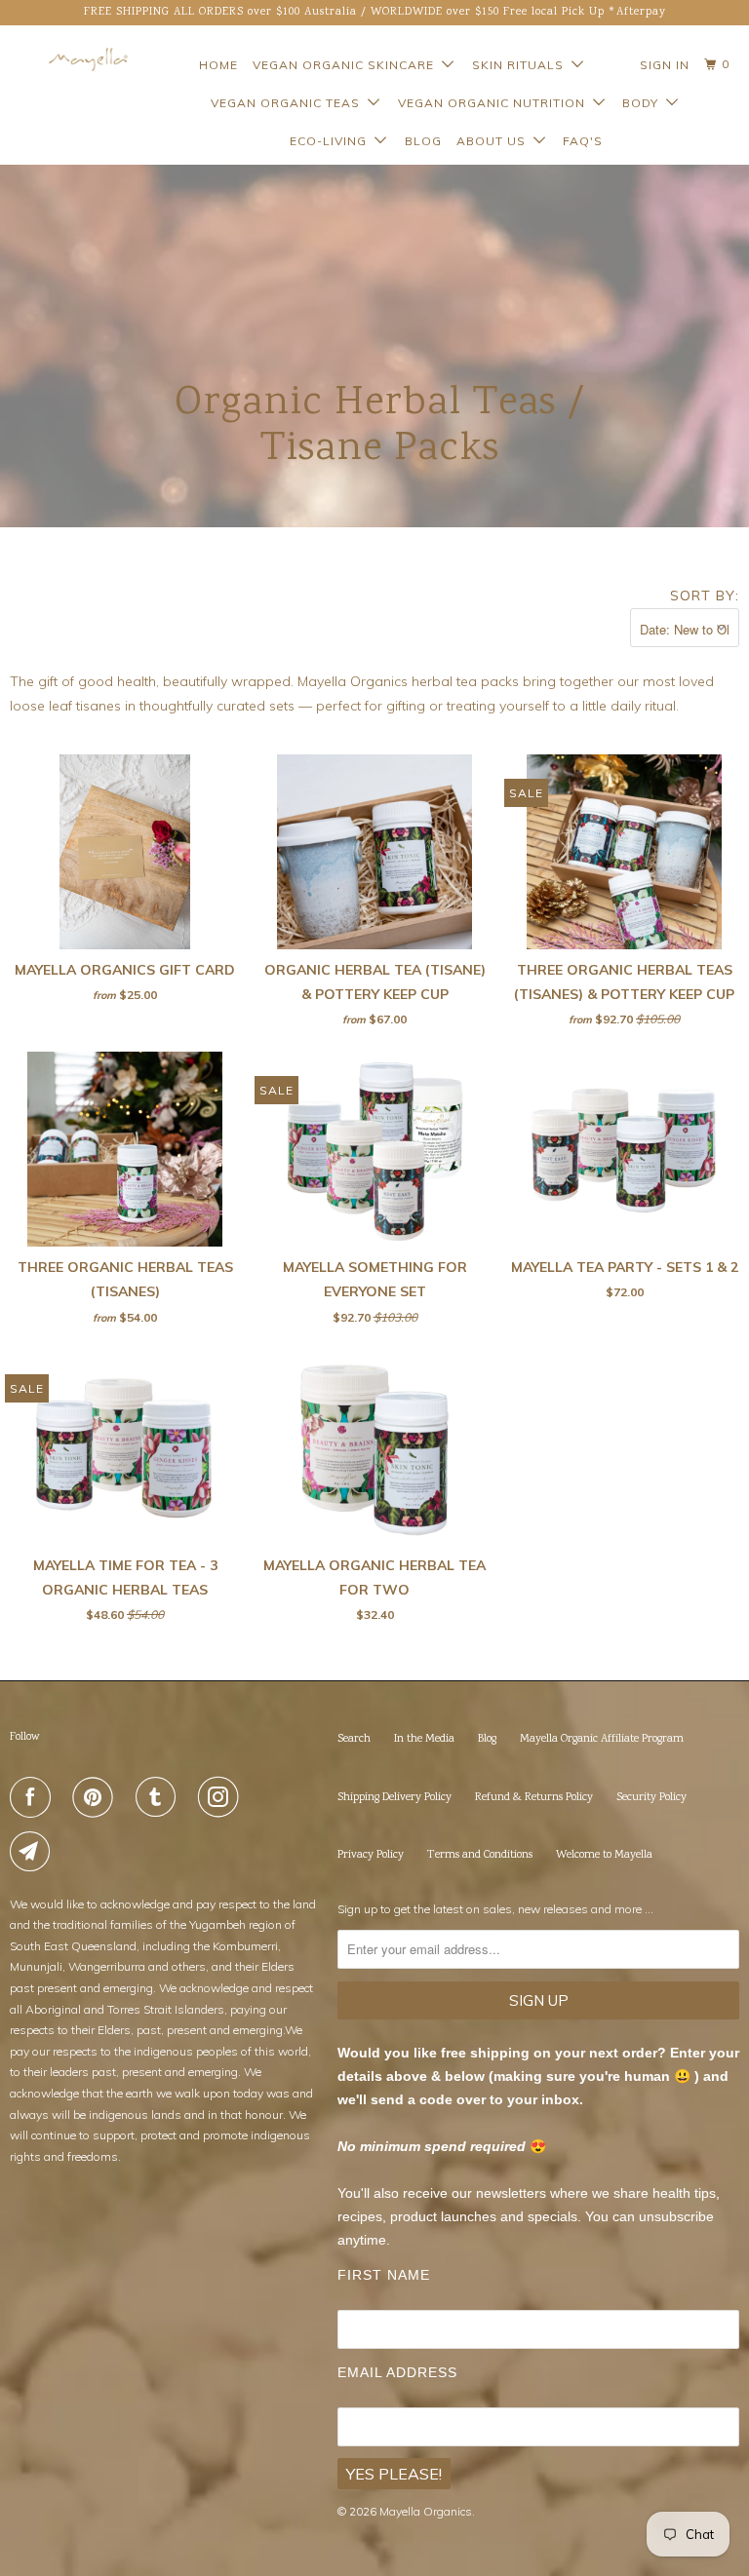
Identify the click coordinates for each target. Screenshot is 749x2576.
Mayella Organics (426, 2511)
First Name (384, 2275)
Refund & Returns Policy (534, 1798)
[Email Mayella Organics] (34, 1852)
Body (644, 103)
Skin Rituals (522, 65)
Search (354, 1739)
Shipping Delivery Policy (394, 1798)
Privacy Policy (371, 1855)
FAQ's (583, 141)
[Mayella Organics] (70, 59)
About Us (495, 141)
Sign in (665, 65)
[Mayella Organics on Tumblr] (160, 1797)
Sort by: (705, 596)
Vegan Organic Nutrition (495, 103)
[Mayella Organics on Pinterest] (97, 1797)
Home (218, 65)
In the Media (424, 1739)
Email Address (397, 2372)
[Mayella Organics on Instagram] (222, 1797)
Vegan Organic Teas (289, 103)
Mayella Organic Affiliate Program (602, 1739)
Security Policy (651, 1798)
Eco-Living (332, 141)
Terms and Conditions (480, 1855)
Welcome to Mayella (604, 1855)
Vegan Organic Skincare (347, 65)
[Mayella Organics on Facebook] (34, 1797)
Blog (423, 141)
